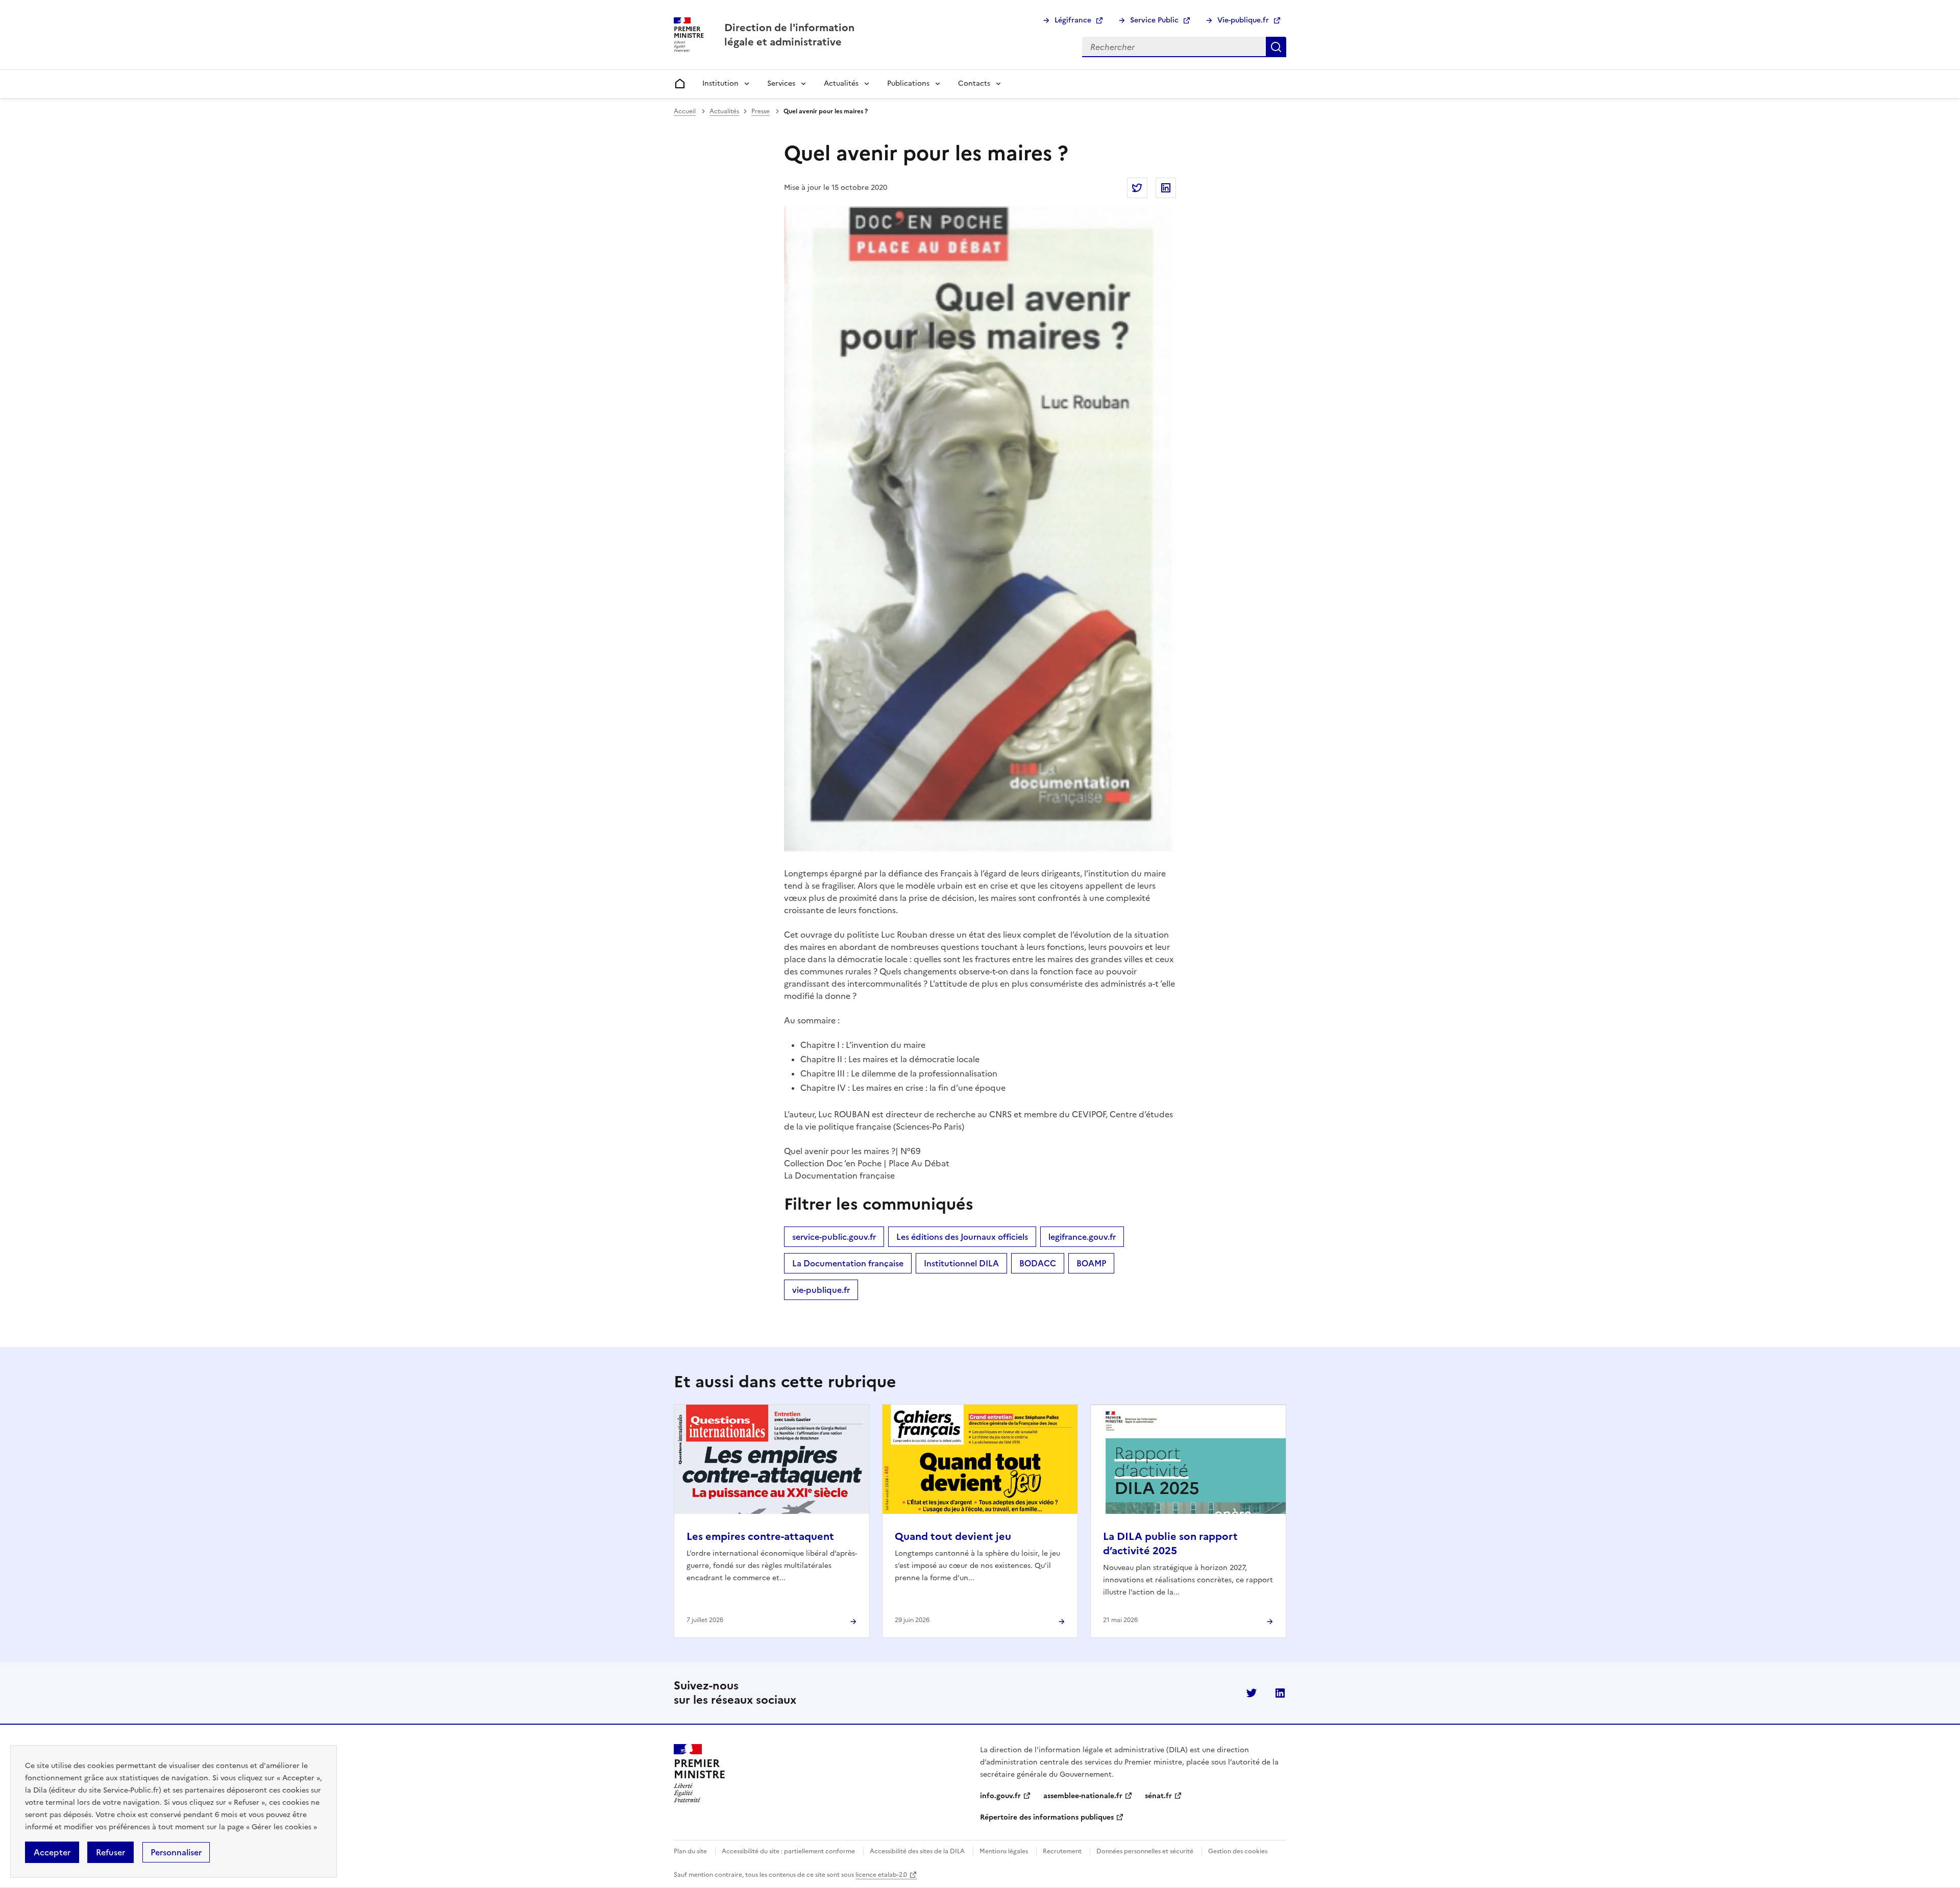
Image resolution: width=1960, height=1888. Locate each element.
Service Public (1154, 20)
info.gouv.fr (1000, 1796)
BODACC (1038, 1263)
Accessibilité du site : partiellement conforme (788, 1851)
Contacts (974, 83)
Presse (761, 111)
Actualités (841, 83)
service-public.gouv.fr (834, 1237)
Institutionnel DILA (961, 1263)
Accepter (52, 1852)
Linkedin (1280, 1693)
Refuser (111, 1852)
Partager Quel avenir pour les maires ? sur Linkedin (1166, 188)
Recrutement (1062, 1851)
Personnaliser (176, 1852)
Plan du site (690, 1851)
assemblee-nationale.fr (1083, 1796)
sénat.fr (1158, 1796)
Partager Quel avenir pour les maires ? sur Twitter (1137, 188)
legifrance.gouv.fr (1082, 1237)
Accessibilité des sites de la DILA (917, 1851)
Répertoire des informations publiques (1047, 1817)
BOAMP (1091, 1263)
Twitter (1252, 1693)
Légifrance (1073, 20)
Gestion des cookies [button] (1238, 1851)
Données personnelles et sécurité (1145, 1851)
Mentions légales (1004, 1851)
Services (781, 83)
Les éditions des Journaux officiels (962, 1237)
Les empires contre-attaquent (760, 1536)
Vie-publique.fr (1243, 20)
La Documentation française (848, 1263)
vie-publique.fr (821, 1290)
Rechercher (1276, 47)
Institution (720, 83)
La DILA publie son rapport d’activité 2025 (1170, 1543)
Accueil (685, 111)
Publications (908, 83)
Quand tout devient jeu (953, 1536)
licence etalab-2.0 (881, 1875)
